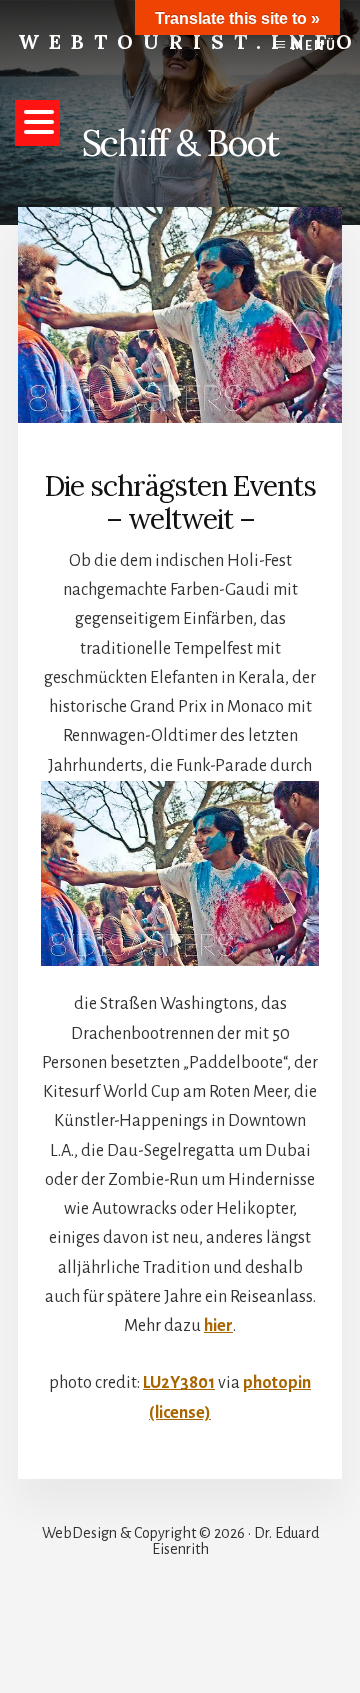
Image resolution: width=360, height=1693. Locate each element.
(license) (180, 1413)
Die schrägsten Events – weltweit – (180, 503)
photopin (277, 1383)
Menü (314, 46)
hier (218, 1326)
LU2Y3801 (179, 1383)
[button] (37, 123)
